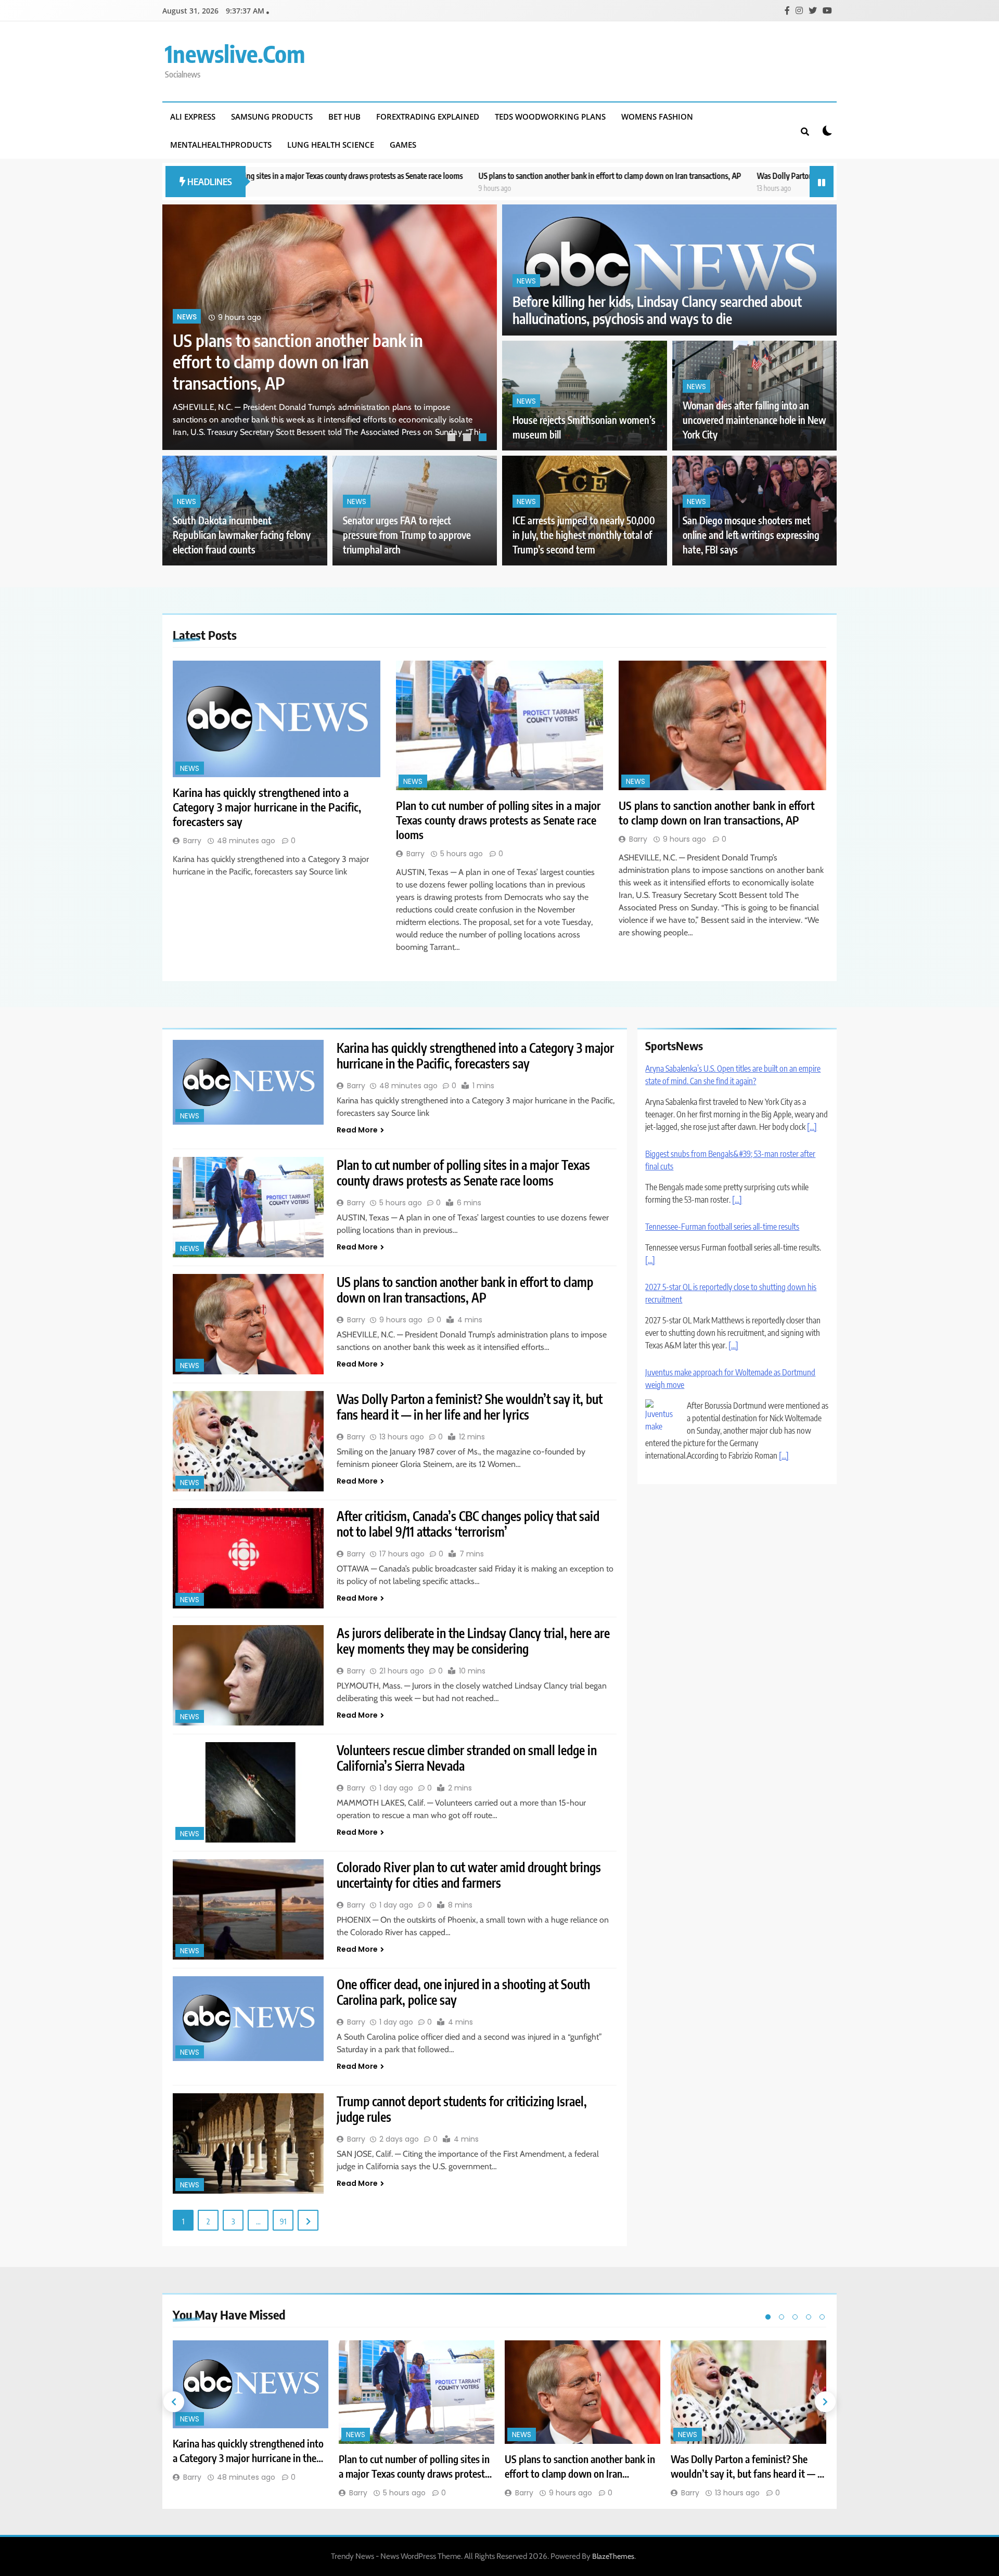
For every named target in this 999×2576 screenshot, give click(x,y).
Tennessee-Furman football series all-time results (722, 1141)
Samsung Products (272, 117)
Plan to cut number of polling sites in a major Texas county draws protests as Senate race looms (498, 820)
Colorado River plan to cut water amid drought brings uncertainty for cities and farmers (469, 1875)
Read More (357, 1130)
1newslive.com (235, 54)
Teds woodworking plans (550, 117)
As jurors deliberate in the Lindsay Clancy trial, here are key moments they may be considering (473, 1641)
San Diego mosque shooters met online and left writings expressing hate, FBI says (751, 535)
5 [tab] (822, 2317)
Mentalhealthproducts (221, 145)
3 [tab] (484, 439)
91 (283, 2221)
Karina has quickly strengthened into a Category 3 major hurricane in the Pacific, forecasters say (313, 374)
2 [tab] (468, 439)
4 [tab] (809, 2317)
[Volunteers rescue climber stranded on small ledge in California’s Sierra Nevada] (248, 1792)
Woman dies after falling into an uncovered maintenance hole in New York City (754, 420)
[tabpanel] (330, 327)
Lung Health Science (331, 145)
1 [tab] (453, 439)
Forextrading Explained (428, 117)
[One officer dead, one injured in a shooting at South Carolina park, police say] (248, 2019)
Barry (192, 841)
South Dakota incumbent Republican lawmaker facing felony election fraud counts (242, 535)
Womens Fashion (657, 117)
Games (403, 145)
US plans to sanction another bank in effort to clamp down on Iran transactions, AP (426, 176)
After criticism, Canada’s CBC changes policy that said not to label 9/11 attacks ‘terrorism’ (468, 1524)
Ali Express (193, 117)
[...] (737, 1114)
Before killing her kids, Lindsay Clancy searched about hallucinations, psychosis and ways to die (657, 310)
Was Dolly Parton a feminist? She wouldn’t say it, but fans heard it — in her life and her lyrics (720, 176)
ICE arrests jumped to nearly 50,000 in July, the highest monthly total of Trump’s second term (584, 535)
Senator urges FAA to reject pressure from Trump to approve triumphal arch (407, 535)
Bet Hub (344, 117)
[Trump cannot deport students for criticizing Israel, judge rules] (248, 2143)
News (187, 330)
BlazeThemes (613, 2556)
